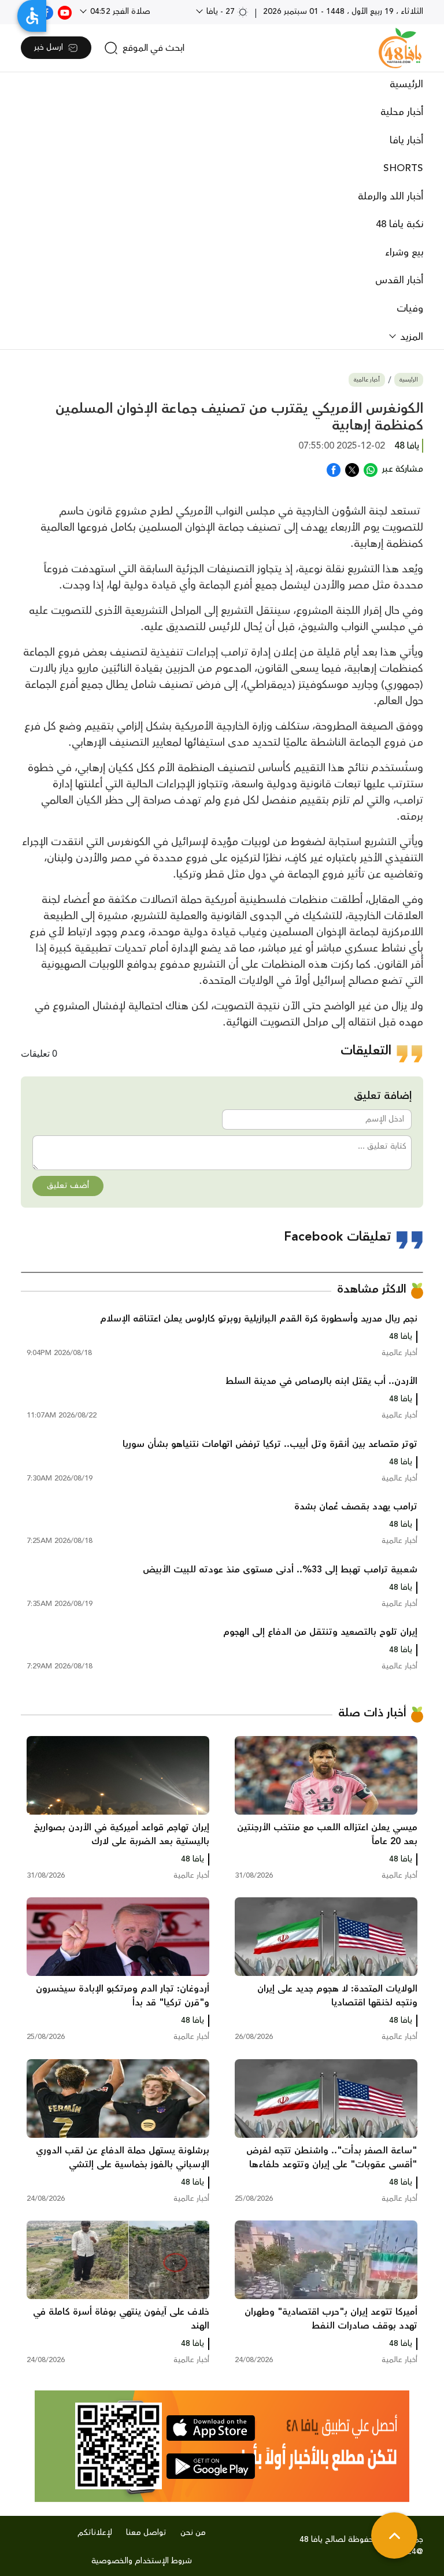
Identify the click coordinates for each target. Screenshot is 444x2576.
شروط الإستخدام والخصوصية (142, 2561)
